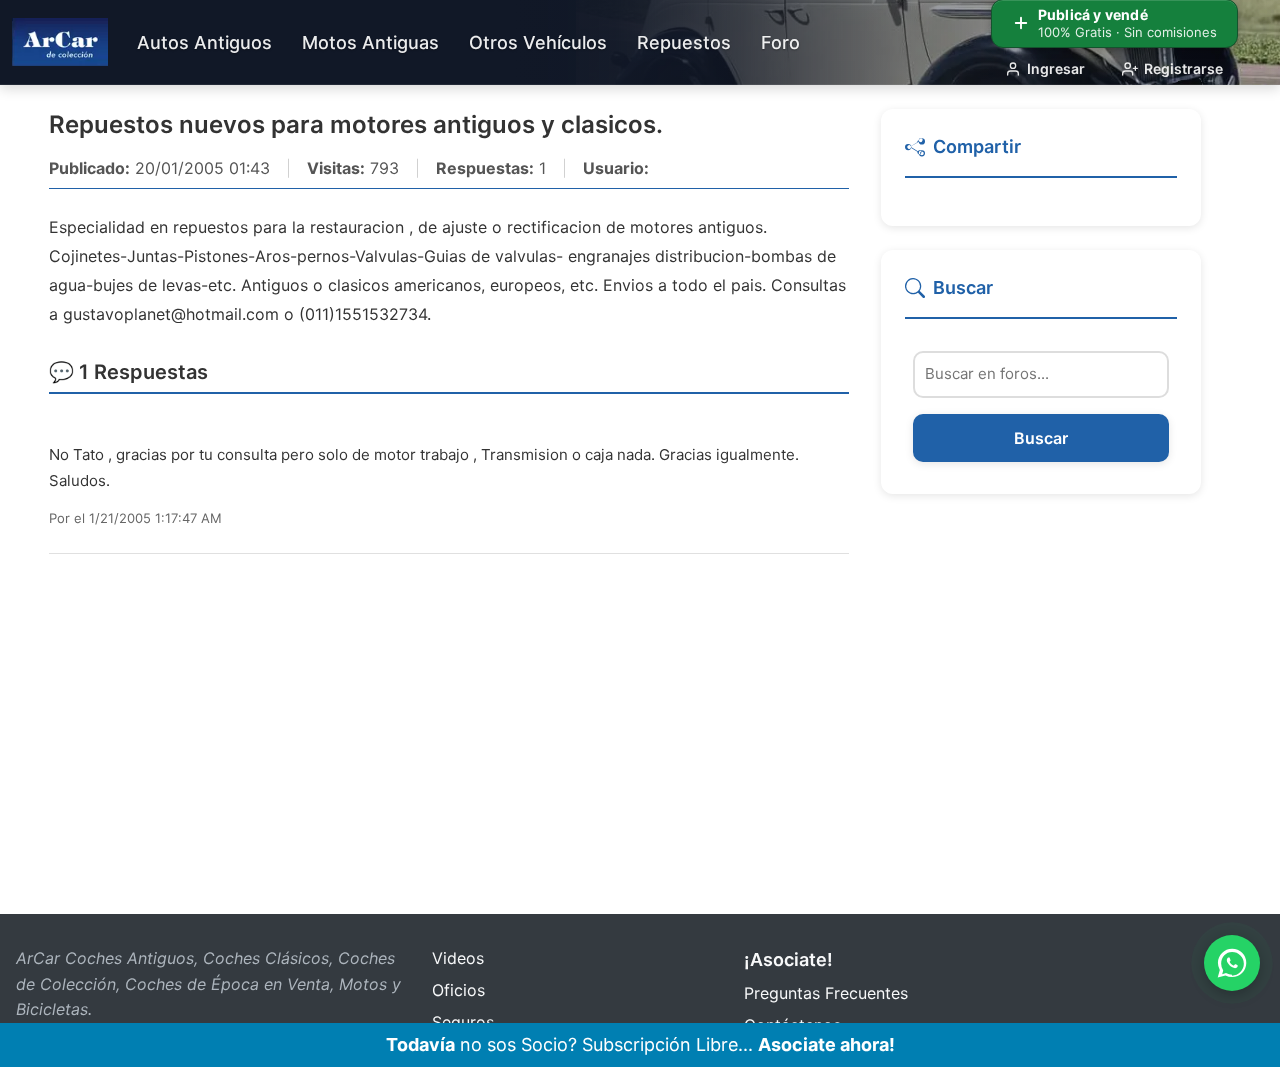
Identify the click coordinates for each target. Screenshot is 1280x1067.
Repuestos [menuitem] (684, 42)
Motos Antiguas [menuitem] (370, 42)
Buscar (1041, 438)
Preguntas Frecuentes (826, 993)
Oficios (458, 990)
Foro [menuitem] (780, 42)
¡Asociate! (788, 959)
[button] (1041, 155)
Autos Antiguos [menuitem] (204, 42)
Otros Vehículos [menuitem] (538, 42)
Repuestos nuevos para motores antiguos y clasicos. (356, 124)
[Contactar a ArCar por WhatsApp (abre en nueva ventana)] (1232, 963)
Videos (458, 958)
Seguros (463, 1022)
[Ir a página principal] (60, 42)
